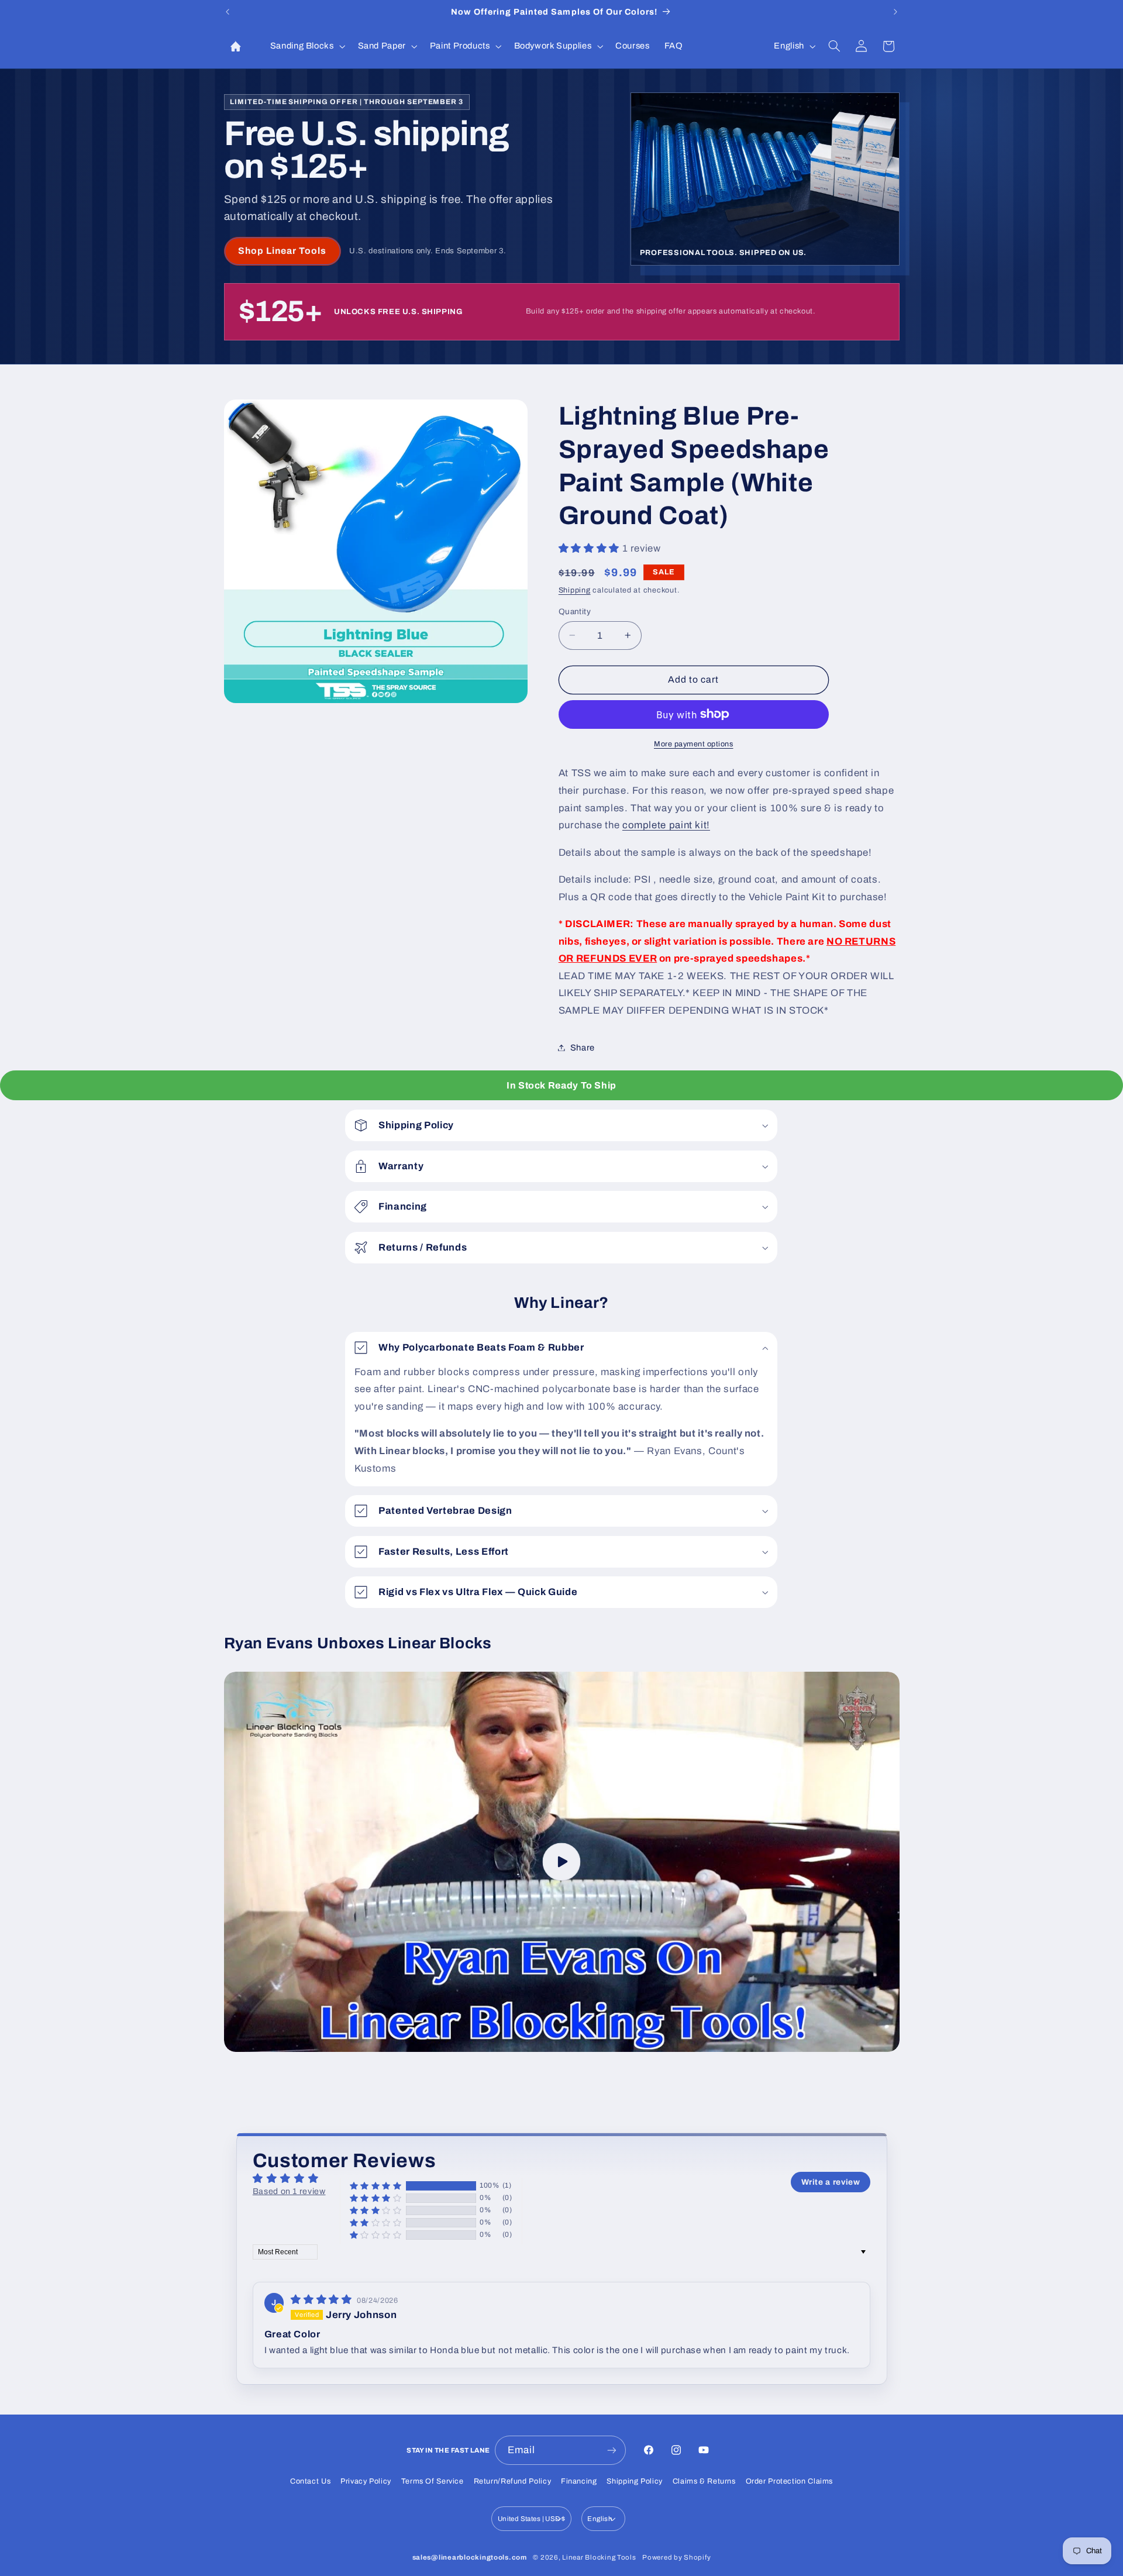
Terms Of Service (433, 2481)
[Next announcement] (895, 12)
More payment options (694, 743)
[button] (306, 46)
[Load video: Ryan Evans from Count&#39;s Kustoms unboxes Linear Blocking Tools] (562, 1862)
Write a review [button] (831, 2182)
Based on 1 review (289, 2191)
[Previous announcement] (228, 12)
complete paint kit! (666, 824)
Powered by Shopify (676, 2557)
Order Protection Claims (790, 2481)
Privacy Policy (366, 2481)
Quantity (575, 611)
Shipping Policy (634, 2481)
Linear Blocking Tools (599, 2557)
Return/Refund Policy (513, 2481)
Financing (579, 2481)
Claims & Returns (704, 2481)
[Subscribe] (612, 2450)
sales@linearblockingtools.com (470, 2557)
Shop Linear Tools (283, 251)
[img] (323, 2300)
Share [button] (583, 1047)
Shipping (575, 590)
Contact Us (310, 2481)
